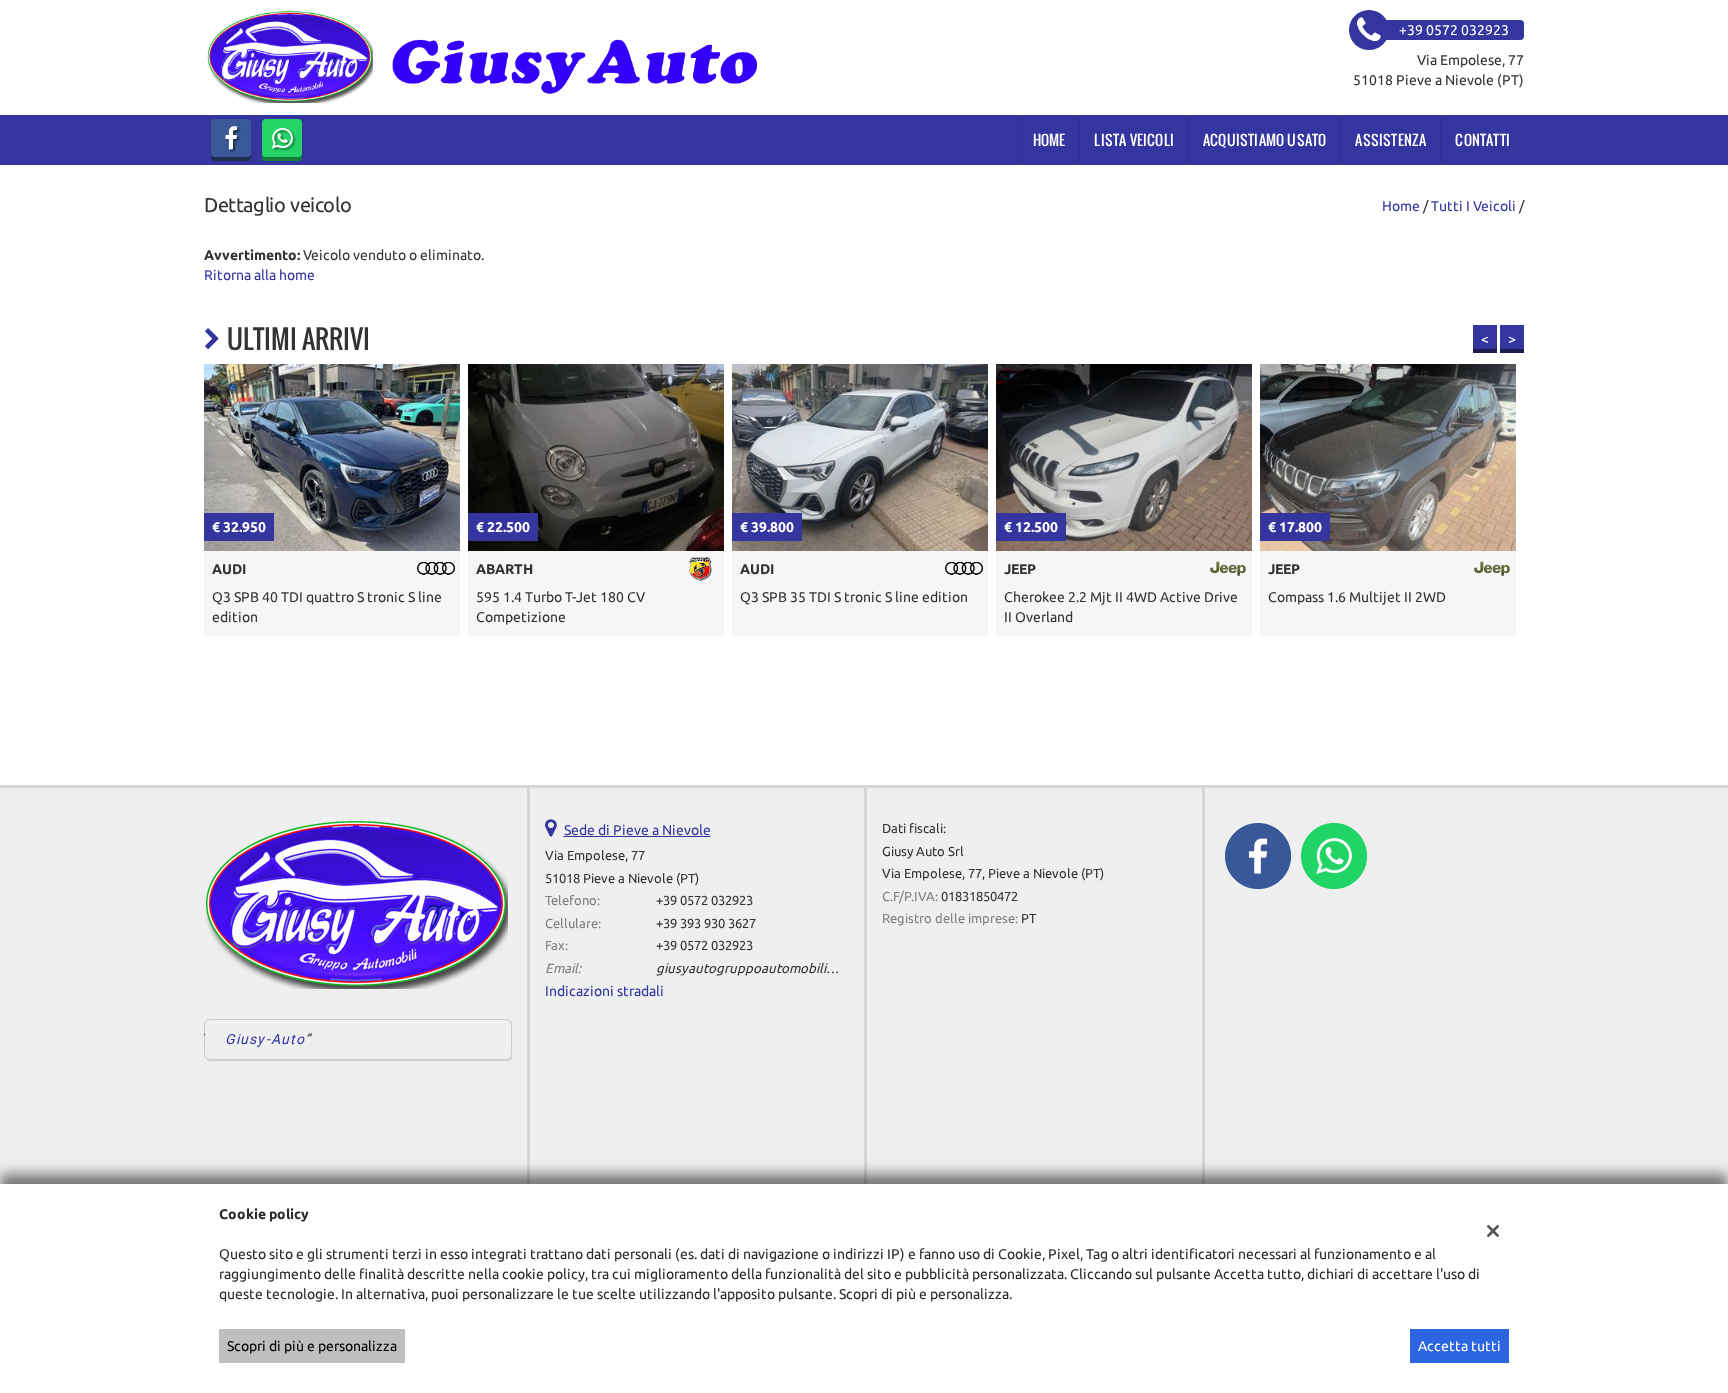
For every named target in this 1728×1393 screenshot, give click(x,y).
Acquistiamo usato (1264, 139)
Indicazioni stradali (604, 991)
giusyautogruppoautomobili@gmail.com (778, 968)
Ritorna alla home (259, 275)
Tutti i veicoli (1473, 206)
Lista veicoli (1134, 139)
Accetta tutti (1459, 1346)
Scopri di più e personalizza (312, 1346)
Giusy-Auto (265, 1039)
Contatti (1482, 139)
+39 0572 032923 (704, 900)
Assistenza (1390, 139)
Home (1049, 139)
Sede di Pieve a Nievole (637, 830)
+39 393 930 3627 (706, 923)
